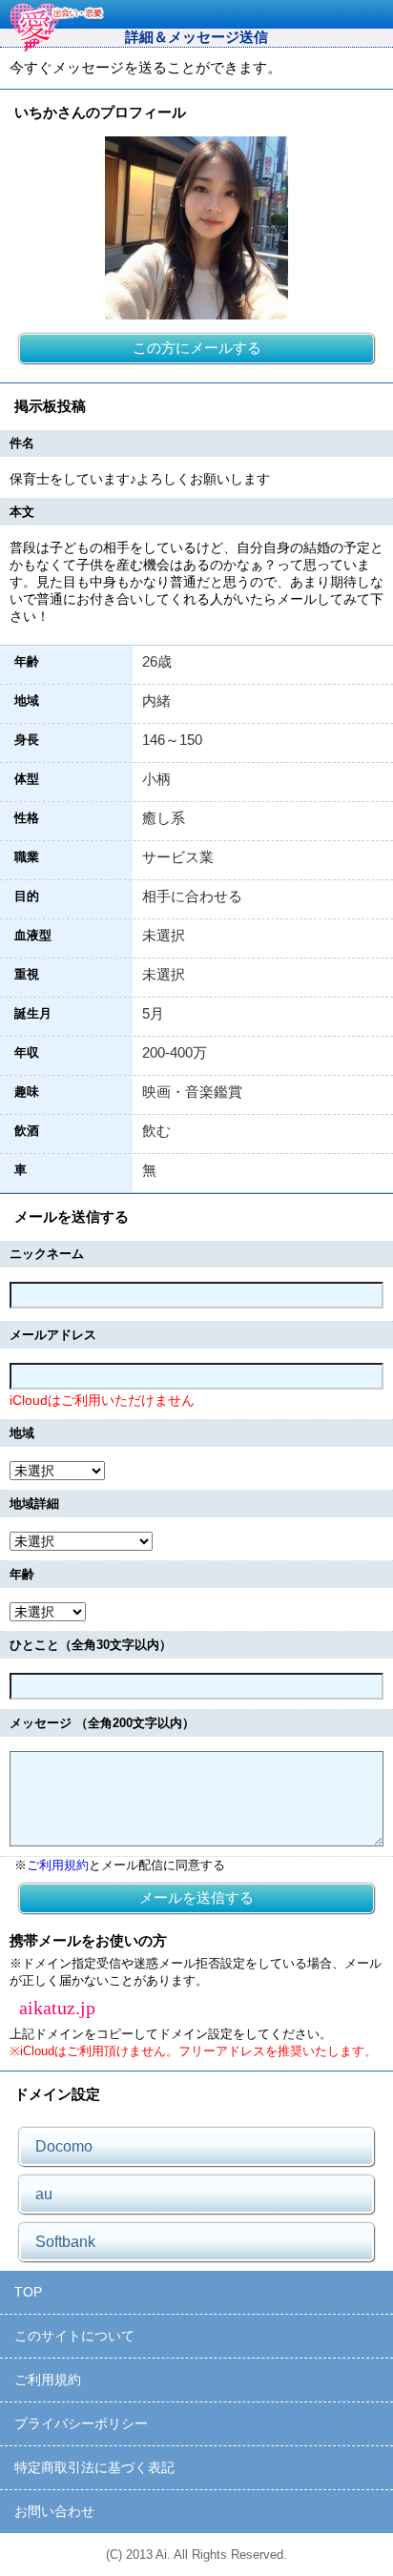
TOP (28, 2292)
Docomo (64, 2146)
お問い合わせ (54, 2511)
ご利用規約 (58, 1865)
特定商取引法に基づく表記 (94, 2467)
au (44, 2194)
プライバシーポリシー (81, 2423)
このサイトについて (74, 2336)
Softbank (65, 2242)
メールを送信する (196, 1897)
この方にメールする (197, 348)
